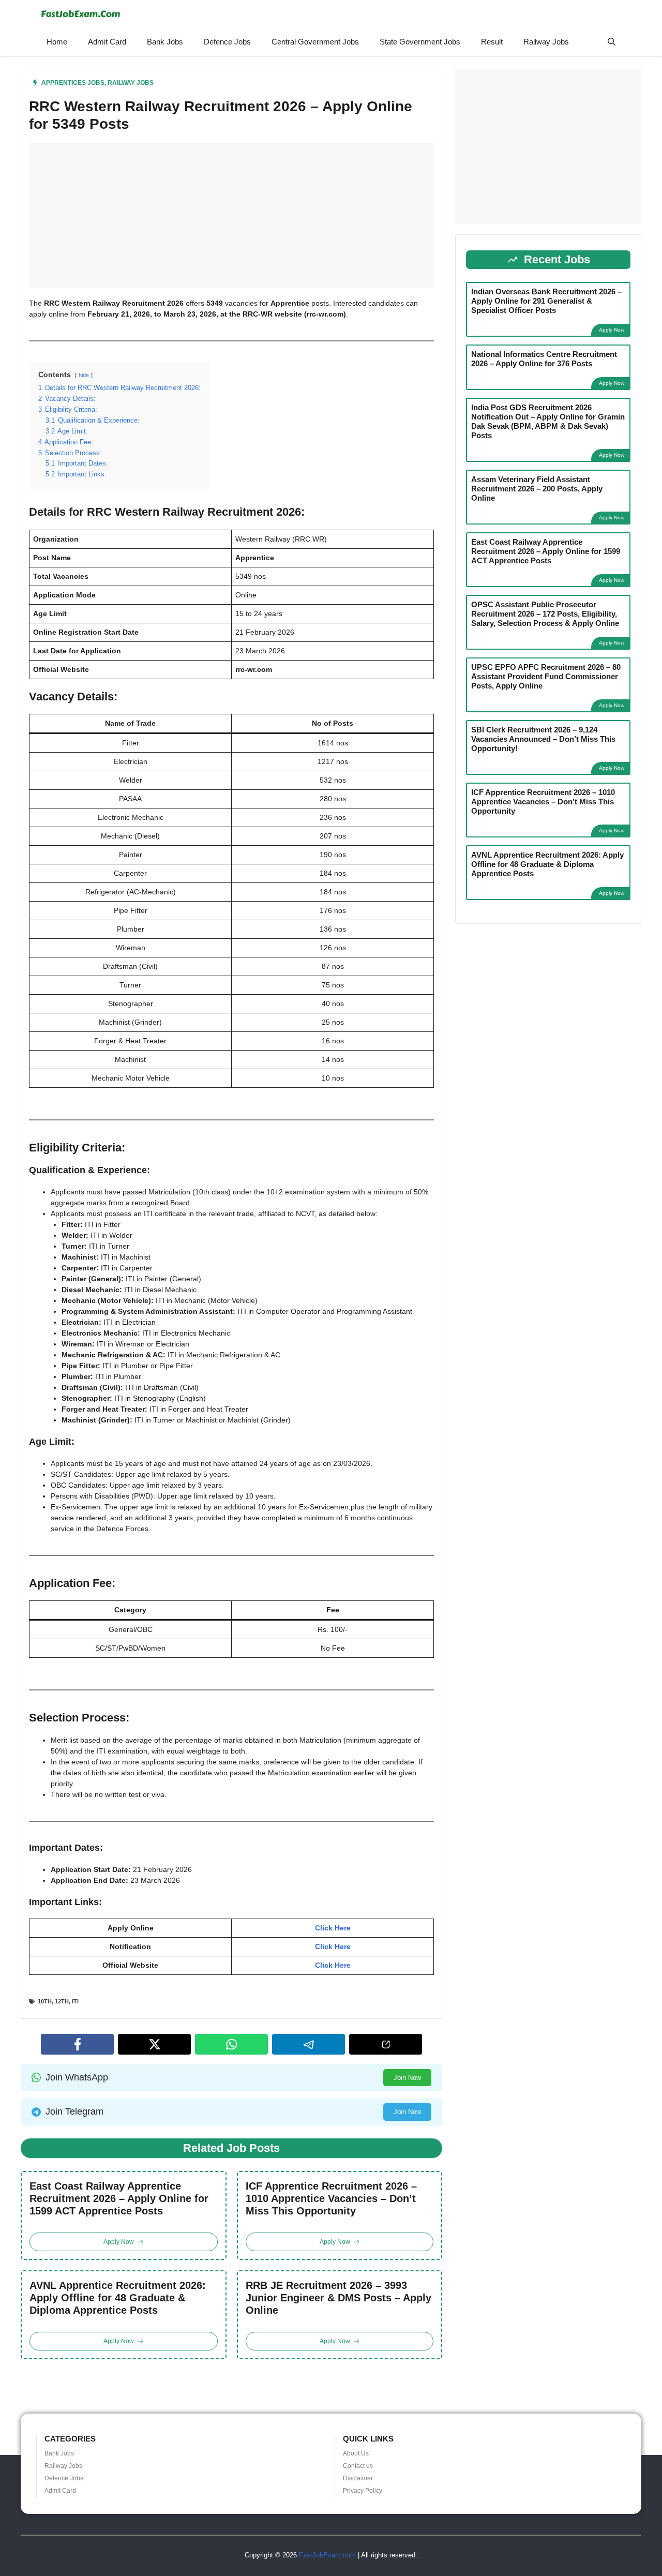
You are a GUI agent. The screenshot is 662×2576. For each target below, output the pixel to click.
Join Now (407, 2078)
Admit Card (107, 42)
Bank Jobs (165, 42)
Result (492, 42)
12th (62, 2001)
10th (45, 2001)
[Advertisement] (231, 215)
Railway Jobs (546, 42)
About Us (356, 2453)
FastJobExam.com (327, 2555)
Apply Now (612, 330)
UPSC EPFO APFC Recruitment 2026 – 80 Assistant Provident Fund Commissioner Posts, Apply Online (546, 676)
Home (57, 42)
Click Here (333, 1928)
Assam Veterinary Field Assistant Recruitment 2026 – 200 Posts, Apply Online (537, 489)
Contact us (358, 2466)
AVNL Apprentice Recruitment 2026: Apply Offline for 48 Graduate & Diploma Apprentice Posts (118, 2298)
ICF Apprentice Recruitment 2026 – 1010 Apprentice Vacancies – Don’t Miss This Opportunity (331, 2198)
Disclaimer (358, 2478)
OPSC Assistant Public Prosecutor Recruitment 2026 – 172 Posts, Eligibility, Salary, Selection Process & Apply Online (545, 614)
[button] (612, 42)
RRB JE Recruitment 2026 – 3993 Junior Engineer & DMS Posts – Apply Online (338, 2298)
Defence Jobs (227, 42)
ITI (75, 2001)
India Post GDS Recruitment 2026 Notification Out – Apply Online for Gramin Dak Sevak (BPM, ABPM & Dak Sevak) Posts (548, 421)
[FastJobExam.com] (80, 14)
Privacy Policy (363, 2491)
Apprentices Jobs (73, 83)
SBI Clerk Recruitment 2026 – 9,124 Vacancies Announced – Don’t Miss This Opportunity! (543, 739)
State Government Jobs (420, 42)
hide (84, 375)
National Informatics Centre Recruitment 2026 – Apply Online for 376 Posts (544, 359)
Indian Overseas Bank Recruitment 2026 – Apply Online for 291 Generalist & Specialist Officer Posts (546, 301)
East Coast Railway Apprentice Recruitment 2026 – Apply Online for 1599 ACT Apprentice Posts (119, 2198)
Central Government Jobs (315, 42)
